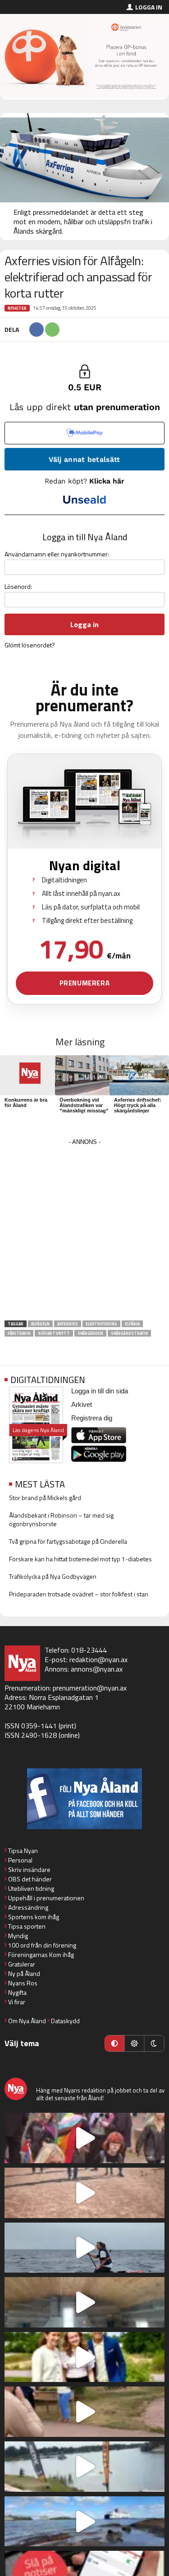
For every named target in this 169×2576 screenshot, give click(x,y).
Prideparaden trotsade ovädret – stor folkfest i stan (79, 1594)
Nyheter (17, 308)
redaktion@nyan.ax (98, 1659)
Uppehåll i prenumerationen (46, 1898)
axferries (68, 1324)
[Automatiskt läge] (114, 2043)
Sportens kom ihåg (34, 1917)
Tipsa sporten (27, 1926)
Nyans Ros (23, 1983)
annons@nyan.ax (97, 1669)
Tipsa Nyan (23, 1851)
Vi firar (17, 2002)
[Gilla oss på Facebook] (84, 1799)
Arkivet (82, 1404)
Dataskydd (65, 2021)
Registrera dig (92, 1418)
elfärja (132, 1324)
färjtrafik (19, 1333)
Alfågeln (40, 1324)
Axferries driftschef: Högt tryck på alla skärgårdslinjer (138, 1105)
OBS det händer (30, 1879)
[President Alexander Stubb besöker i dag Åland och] (84, 2412)
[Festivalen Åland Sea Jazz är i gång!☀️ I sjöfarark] (84, 2302)
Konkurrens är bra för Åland (26, 1103)
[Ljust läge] (134, 2043)
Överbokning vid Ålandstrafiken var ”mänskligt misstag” (84, 1105)
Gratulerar (22, 1964)
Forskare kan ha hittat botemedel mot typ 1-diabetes (80, 1559)
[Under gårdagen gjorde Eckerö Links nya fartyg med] (84, 2522)
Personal (20, 1860)
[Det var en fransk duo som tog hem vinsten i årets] (84, 2467)
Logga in (149, 7)
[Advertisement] (84, 1232)
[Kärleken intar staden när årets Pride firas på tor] (84, 2138)
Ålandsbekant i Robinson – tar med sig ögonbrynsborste (61, 1519)
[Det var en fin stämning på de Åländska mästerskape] (84, 2193)
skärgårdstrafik (129, 1333)
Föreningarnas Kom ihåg (41, 1955)
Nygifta (17, 1992)
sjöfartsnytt (54, 1333)
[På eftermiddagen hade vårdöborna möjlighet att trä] (84, 2357)
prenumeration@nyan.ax (90, 1688)
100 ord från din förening (42, 1945)
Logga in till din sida (100, 1391)
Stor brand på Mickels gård (45, 1498)
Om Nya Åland (27, 2021)
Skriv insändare (29, 1869)
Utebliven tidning (31, 1888)
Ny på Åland (24, 1973)
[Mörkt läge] (154, 2043)
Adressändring (28, 1907)
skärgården (90, 1333)
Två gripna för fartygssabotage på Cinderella (68, 1541)
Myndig (18, 1936)
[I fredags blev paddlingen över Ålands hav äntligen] (84, 2248)
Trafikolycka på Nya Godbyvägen (53, 1576)
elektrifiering (101, 1324)
